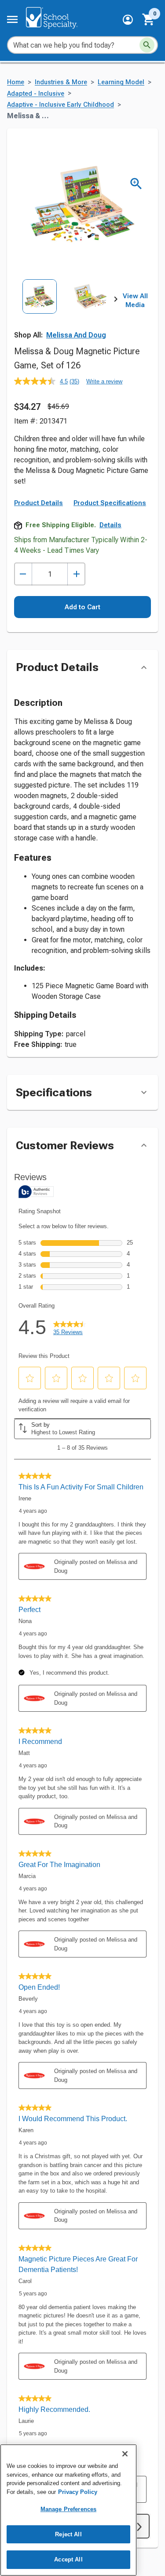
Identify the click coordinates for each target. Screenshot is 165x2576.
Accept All (68, 2559)
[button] (128, 20)
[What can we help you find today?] (147, 45)
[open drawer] (12, 19)
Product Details (38, 503)
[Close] (125, 2454)
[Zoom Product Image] (136, 184)
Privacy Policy (78, 2492)
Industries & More (61, 82)
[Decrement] (23, 574)
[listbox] (65, 311)
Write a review (104, 381)
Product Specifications (110, 503)
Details (110, 525)
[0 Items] (149, 19)
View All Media (135, 300)
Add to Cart (82, 607)
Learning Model (121, 82)
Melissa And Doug (76, 335)
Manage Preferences (68, 2509)
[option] (40, 311)
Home (16, 82)
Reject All (68, 2534)
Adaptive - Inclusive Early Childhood (60, 105)
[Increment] (76, 574)
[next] (116, 301)
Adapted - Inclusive (36, 94)
